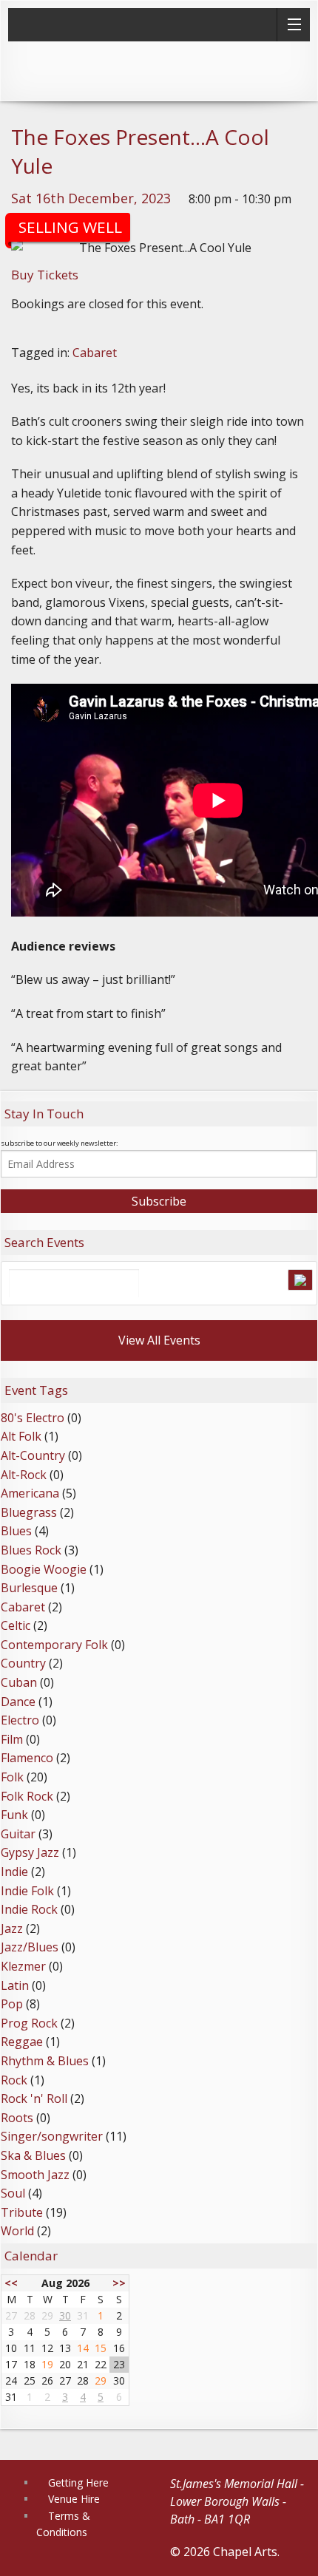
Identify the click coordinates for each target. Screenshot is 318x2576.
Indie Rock (29, 1909)
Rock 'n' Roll (34, 2098)
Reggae (22, 2042)
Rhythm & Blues (45, 2061)
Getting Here (78, 2482)
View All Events (159, 1340)
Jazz (12, 1928)
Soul (13, 2193)
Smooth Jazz (35, 2175)
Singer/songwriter (52, 2136)
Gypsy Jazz (30, 1852)
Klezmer (23, 1966)
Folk (12, 1777)
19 (47, 2364)
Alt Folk (21, 1436)
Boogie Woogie (44, 1569)
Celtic (16, 1625)
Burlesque (29, 1588)
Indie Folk (27, 1891)
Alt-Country (33, 1455)
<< (11, 2283)
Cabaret (95, 353)
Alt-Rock (24, 1475)
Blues (16, 1531)
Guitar (18, 1834)
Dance (18, 1702)
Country (23, 1663)
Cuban (19, 1682)
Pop (12, 2004)
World (17, 2231)
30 (65, 2315)
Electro (20, 1720)
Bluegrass (29, 1512)
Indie (14, 1872)
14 (83, 2348)
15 (101, 2348)
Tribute (22, 2212)
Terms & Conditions (63, 2524)
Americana (30, 1493)
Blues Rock (31, 1550)
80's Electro (33, 1418)
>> (119, 2283)
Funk (14, 1815)
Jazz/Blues (30, 1947)
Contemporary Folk (54, 1645)
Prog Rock (29, 2023)
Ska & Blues (33, 2155)
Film (12, 1739)
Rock (14, 2080)
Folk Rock (27, 1796)
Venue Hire (74, 2499)
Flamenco (27, 1758)
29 (101, 2380)
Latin (15, 1985)
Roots (17, 2118)
